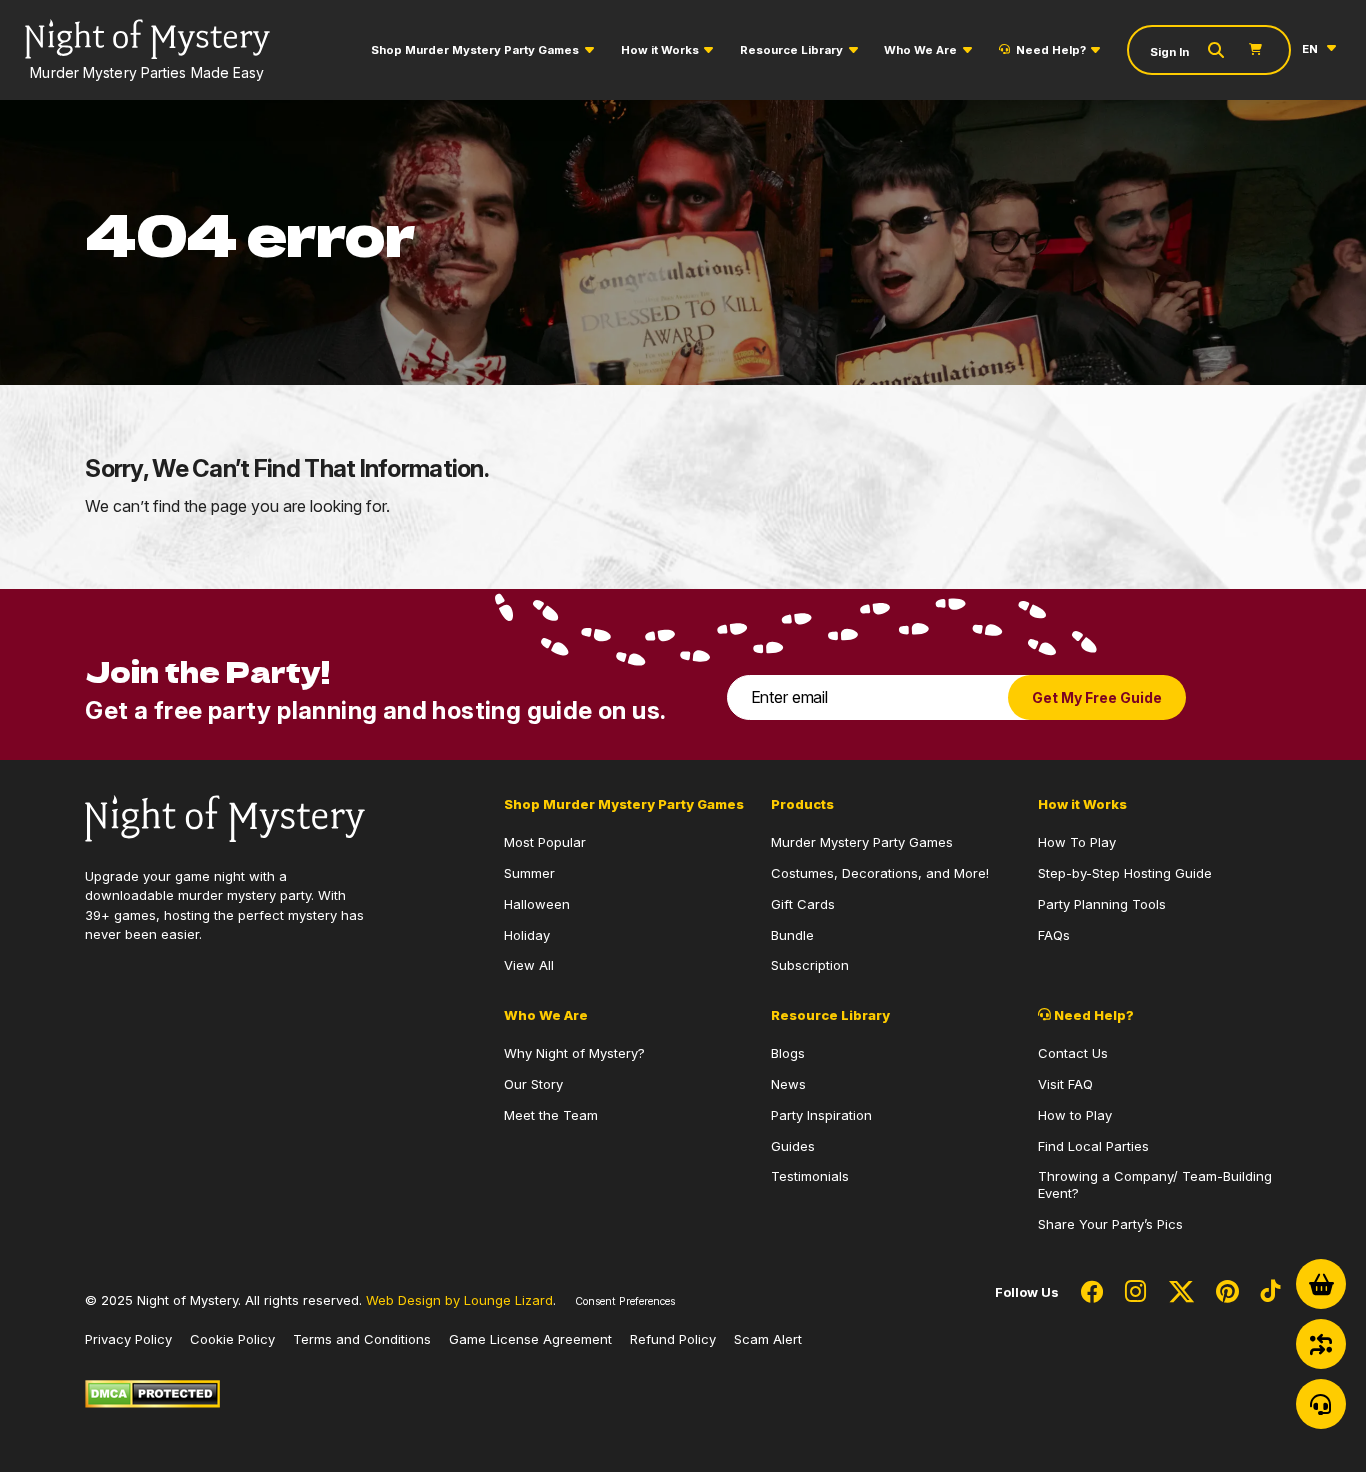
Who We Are (920, 50)
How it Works (660, 50)
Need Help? (1051, 50)
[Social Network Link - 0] (1092, 1293)
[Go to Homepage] (225, 817)
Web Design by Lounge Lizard (459, 1300)
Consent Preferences (625, 1301)
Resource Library (791, 50)
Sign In (1169, 52)
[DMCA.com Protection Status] (152, 1392)
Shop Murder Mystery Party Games (475, 50)
